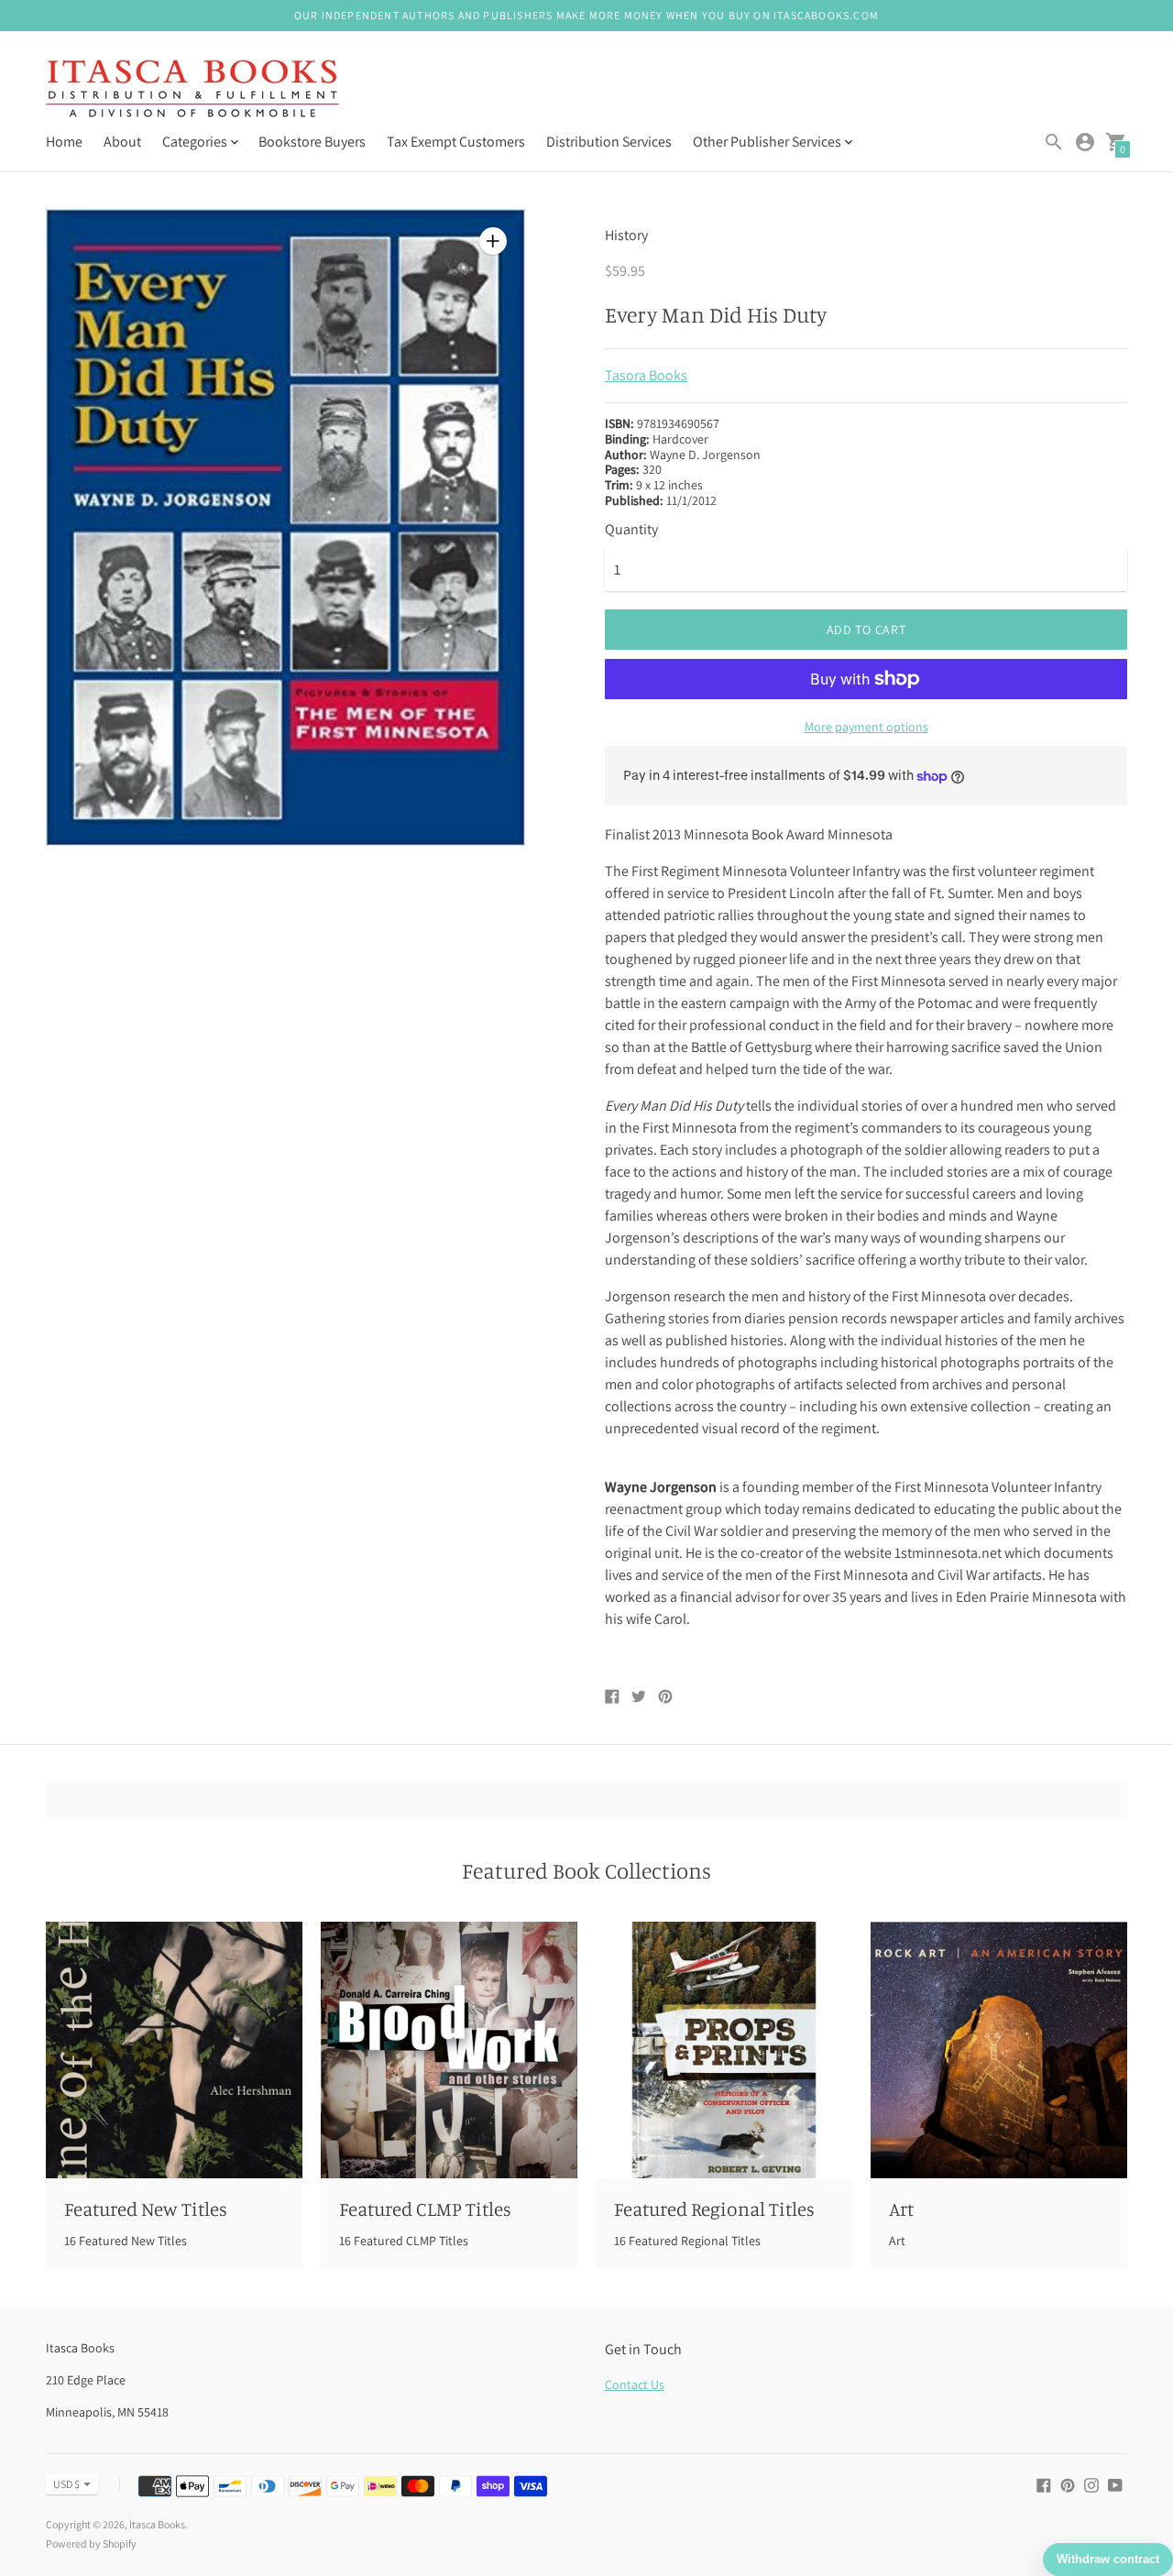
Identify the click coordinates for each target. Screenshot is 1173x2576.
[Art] (999, 2050)
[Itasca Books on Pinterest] (1068, 2484)
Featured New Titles (146, 2209)
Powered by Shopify (91, 2543)
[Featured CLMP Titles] (449, 2050)
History (626, 235)
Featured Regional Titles (714, 2209)
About (122, 142)
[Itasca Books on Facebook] (1044, 2484)
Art (901, 2209)
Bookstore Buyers (312, 142)
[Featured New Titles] (174, 2050)
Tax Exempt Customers (456, 142)
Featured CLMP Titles (425, 2209)
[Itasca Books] (192, 90)
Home (64, 142)
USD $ (66, 2484)
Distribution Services (609, 142)
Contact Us (635, 2384)
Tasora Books (646, 375)
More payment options (866, 727)
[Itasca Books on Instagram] (1091, 2484)
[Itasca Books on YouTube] (1115, 2484)
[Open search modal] (1054, 142)
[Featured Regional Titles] (724, 2050)
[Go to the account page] (1085, 142)
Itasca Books (157, 2524)
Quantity (631, 530)
